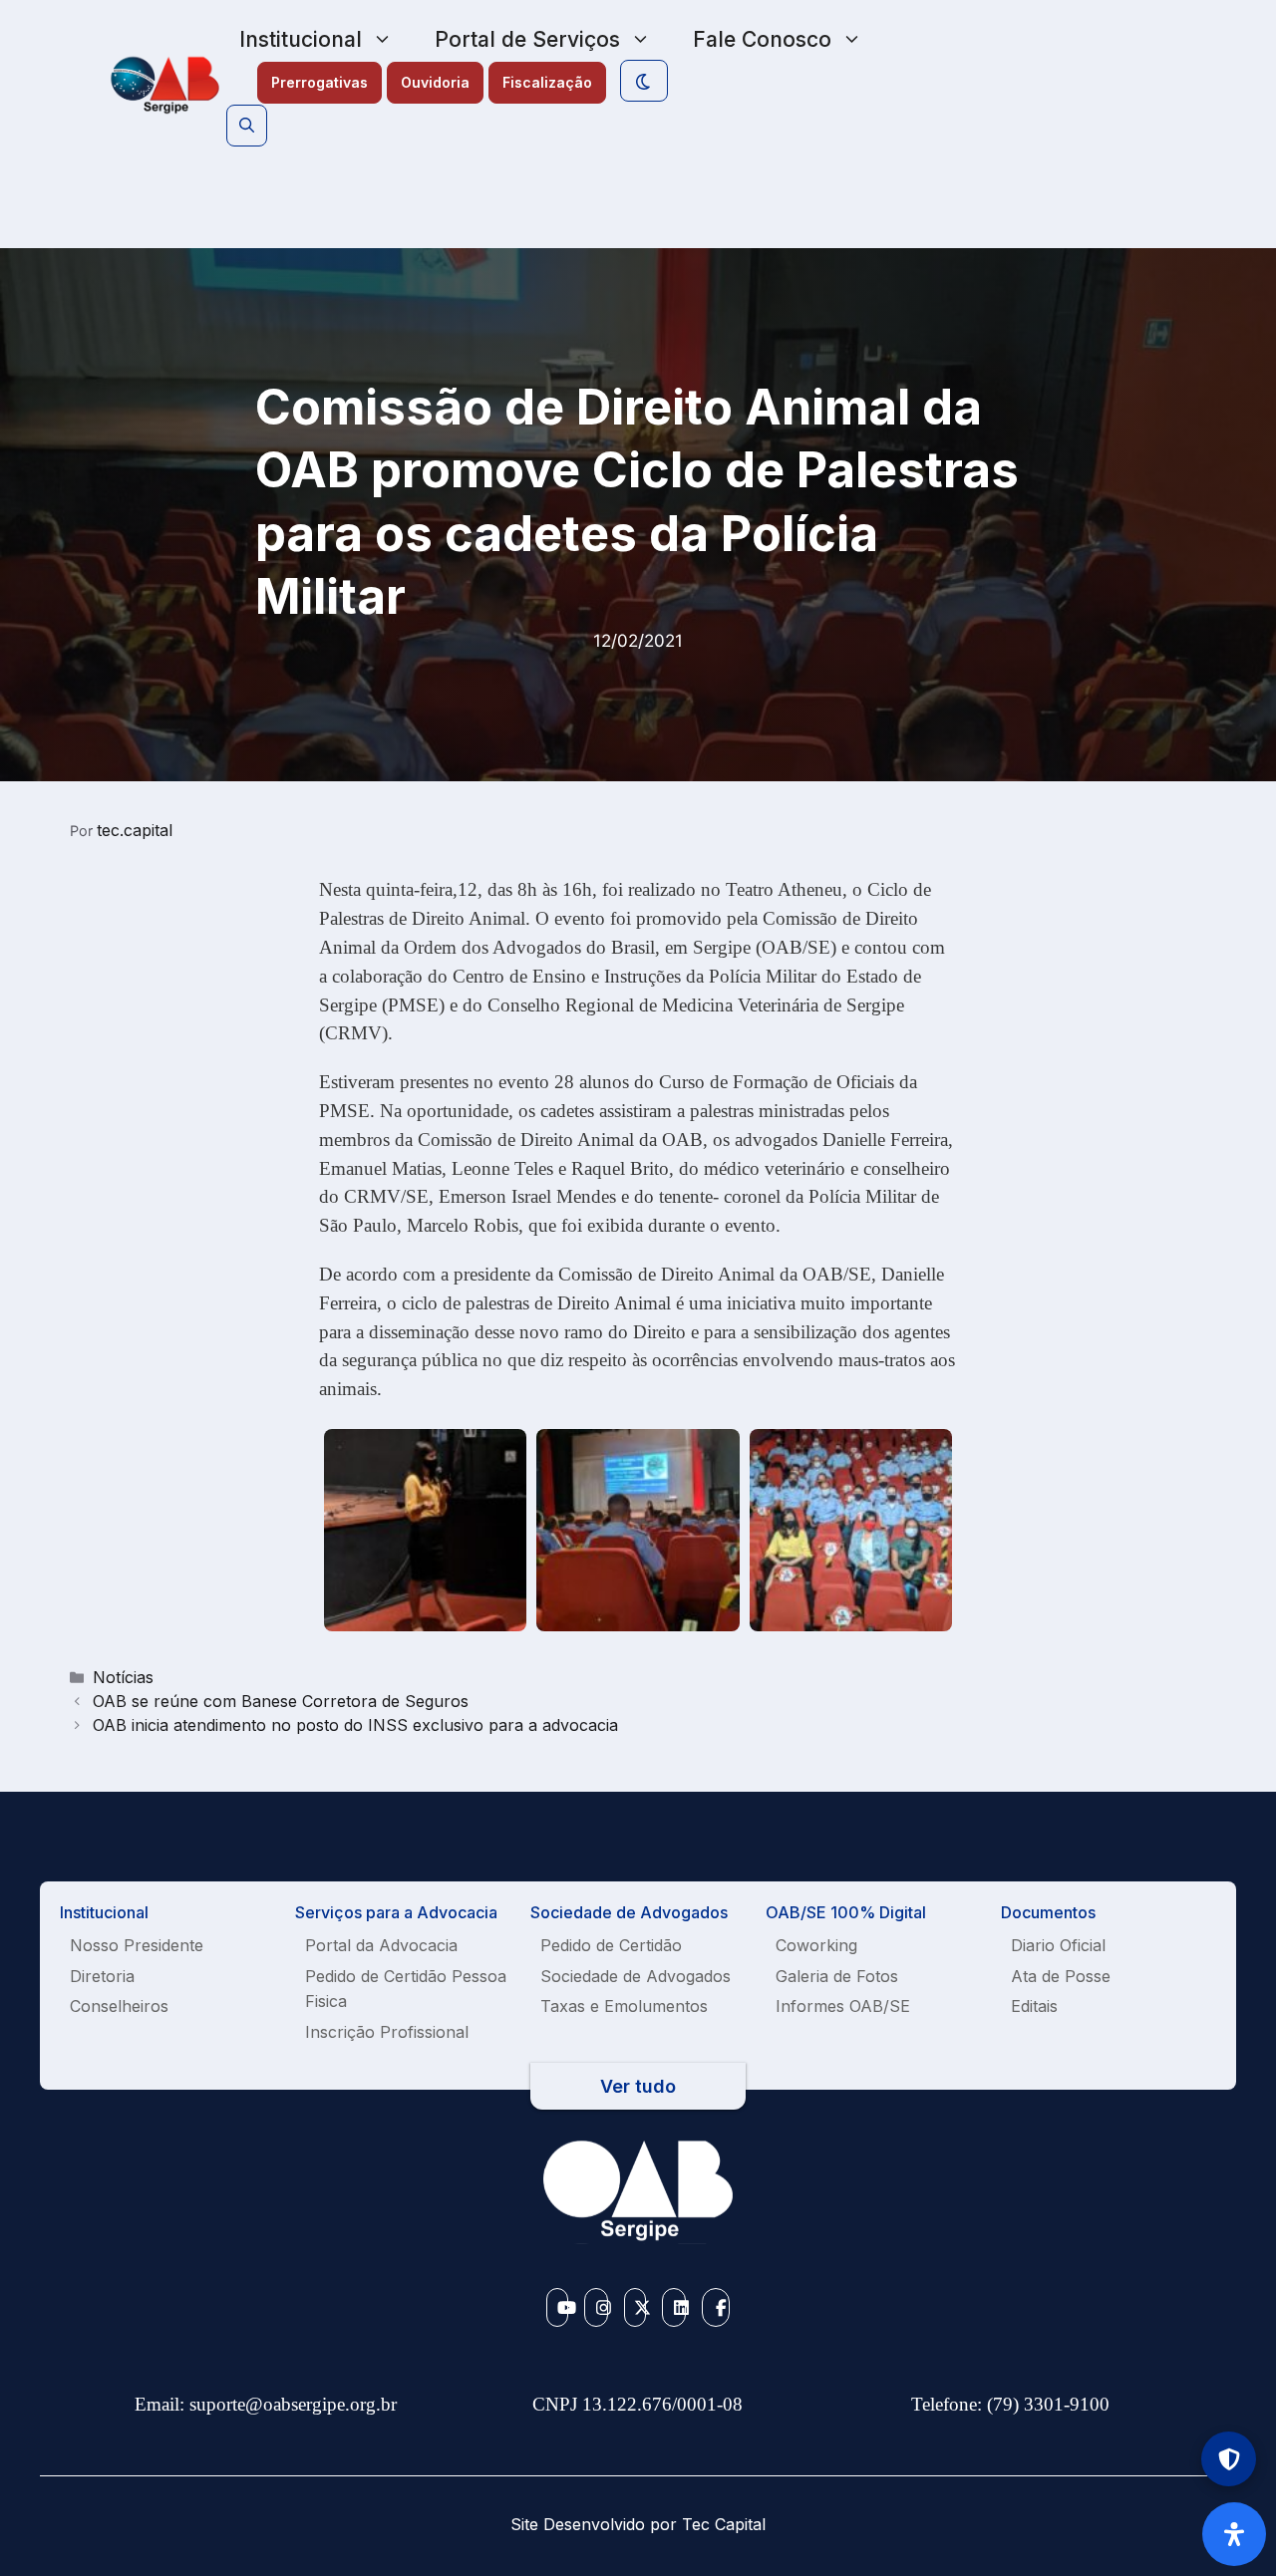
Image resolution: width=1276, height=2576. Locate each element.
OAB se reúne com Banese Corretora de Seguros (281, 1701)
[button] (247, 126)
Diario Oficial (1058, 1945)
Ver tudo (638, 2086)
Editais (1034, 2006)
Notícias (123, 1677)
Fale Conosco (762, 39)
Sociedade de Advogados (636, 1976)
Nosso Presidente (137, 1945)
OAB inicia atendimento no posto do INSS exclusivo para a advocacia (355, 1725)
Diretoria (102, 1976)
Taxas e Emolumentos (624, 2006)
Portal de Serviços (527, 39)
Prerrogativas (319, 82)
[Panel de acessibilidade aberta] (1234, 2534)
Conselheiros (119, 2006)
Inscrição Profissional (387, 2032)
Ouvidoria (435, 82)
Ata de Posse (1061, 1976)
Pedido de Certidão (611, 1945)
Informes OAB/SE (843, 2006)
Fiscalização (547, 82)
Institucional (301, 39)
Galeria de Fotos (837, 1976)
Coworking (816, 1945)
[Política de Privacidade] (1229, 2459)
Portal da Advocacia (381, 1945)
